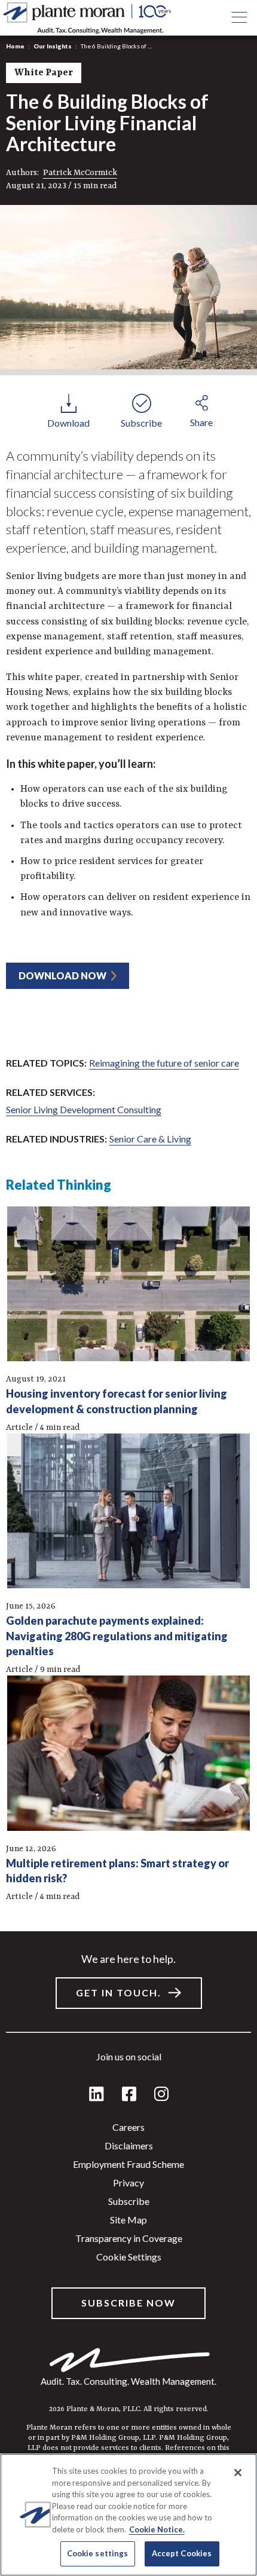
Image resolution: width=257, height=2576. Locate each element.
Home (15, 46)
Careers (128, 2127)
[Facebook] (129, 2095)
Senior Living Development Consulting (84, 1109)
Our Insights (53, 46)
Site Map (128, 2220)
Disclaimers (129, 2145)
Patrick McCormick (80, 173)
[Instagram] (161, 2095)
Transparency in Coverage (129, 2238)
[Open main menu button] (239, 18)
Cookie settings (129, 2257)
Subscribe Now (128, 2303)
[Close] (238, 2473)
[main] (128, 1288)
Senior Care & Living (150, 1139)
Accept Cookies (182, 2553)
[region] (128, 2515)
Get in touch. (119, 1993)
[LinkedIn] (97, 2095)
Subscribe (129, 2201)
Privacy (128, 2183)
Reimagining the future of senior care (164, 1063)
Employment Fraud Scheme (128, 2164)
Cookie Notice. (157, 2529)
